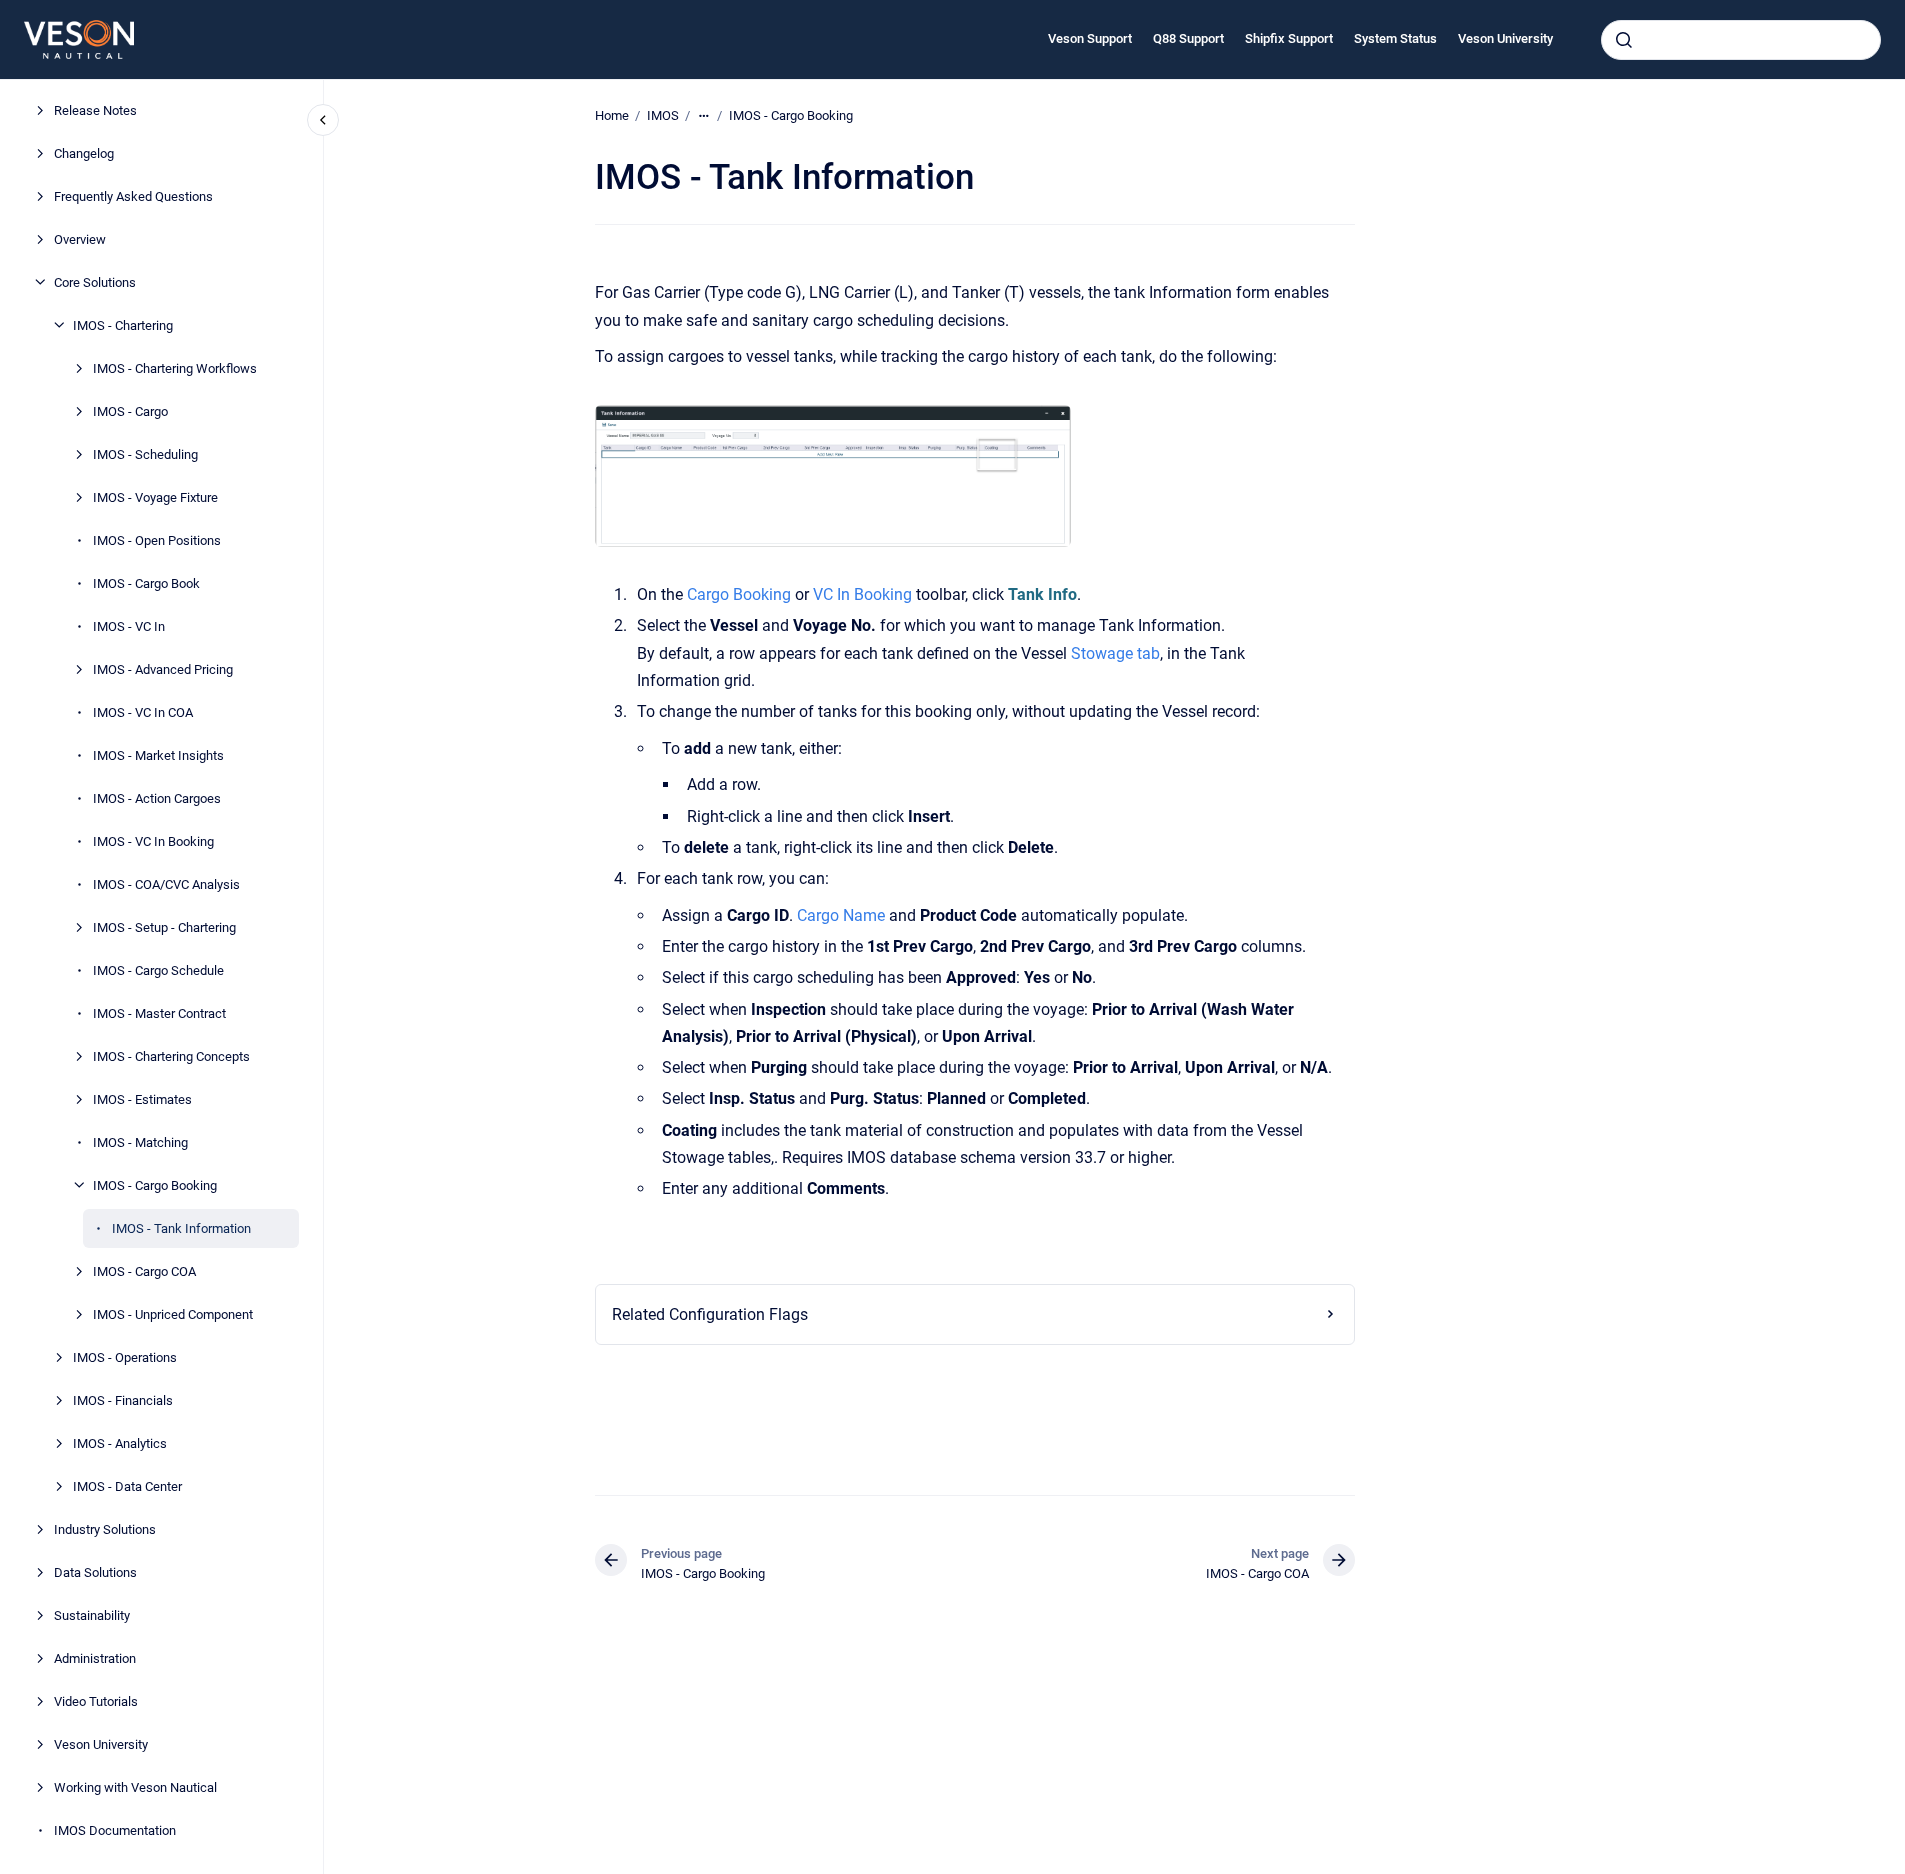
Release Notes (95, 109)
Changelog (84, 152)
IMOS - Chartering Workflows (175, 367)
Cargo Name (841, 915)
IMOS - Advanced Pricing (163, 668)
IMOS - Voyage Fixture (155, 496)
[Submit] (1624, 40)
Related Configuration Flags (710, 1314)
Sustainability (92, 1614)
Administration (95, 1657)
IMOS (663, 115)
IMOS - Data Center (127, 1485)
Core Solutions (95, 281)
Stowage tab (1115, 653)
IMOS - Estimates (142, 1098)
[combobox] (1741, 40)
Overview (80, 238)
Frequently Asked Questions (133, 195)
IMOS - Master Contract (159, 1012)
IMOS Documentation (115, 1829)
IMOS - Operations (125, 1356)
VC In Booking (862, 594)
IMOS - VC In (129, 625)
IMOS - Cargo (130, 410)
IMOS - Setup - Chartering (164, 926)
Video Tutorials (96, 1700)
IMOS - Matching (140, 1141)
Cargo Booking (739, 594)
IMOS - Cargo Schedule (158, 969)
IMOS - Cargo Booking (155, 1184)
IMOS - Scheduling (145, 453)
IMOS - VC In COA (143, 711)
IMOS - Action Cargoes (157, 797)
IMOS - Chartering (123, 324)
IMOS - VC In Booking (153, 840)
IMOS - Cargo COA (144, 1270)
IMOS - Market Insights (158, 754)
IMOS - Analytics (120, 1442)
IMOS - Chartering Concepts (171, 1055)
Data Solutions (95, 1571)
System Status (1395, 38)
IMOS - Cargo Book (146, 582)
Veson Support (1090, 38)
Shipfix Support (1289, 38)
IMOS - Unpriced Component (173, 1313)
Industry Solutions (105, 1528)
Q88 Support (1188, 38)
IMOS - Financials (123, 1399)
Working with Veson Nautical (135, 1786)
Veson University (1505, 38)
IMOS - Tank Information (181, 1227)
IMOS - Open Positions (157, 539)
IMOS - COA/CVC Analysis (166, 883)
